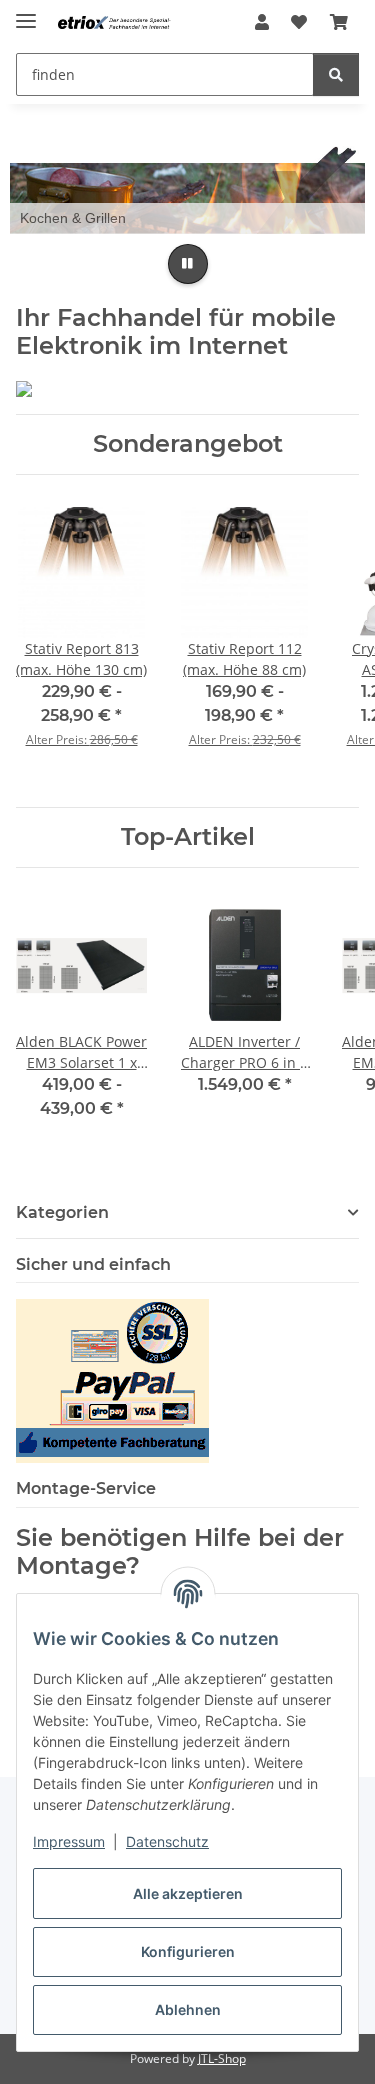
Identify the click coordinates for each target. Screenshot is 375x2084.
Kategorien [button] (62, 1212)
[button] (262, 22)
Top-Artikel (188, 837)
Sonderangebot (188, 444)
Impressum (69, 1841)
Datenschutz (167, 1841)
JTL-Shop (222, 2058)
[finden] (336, 74)
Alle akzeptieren (188, 1893)
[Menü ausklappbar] (26, 12)
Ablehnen (188, 2009)
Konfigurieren (188, 1951)
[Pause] (188, 264)
